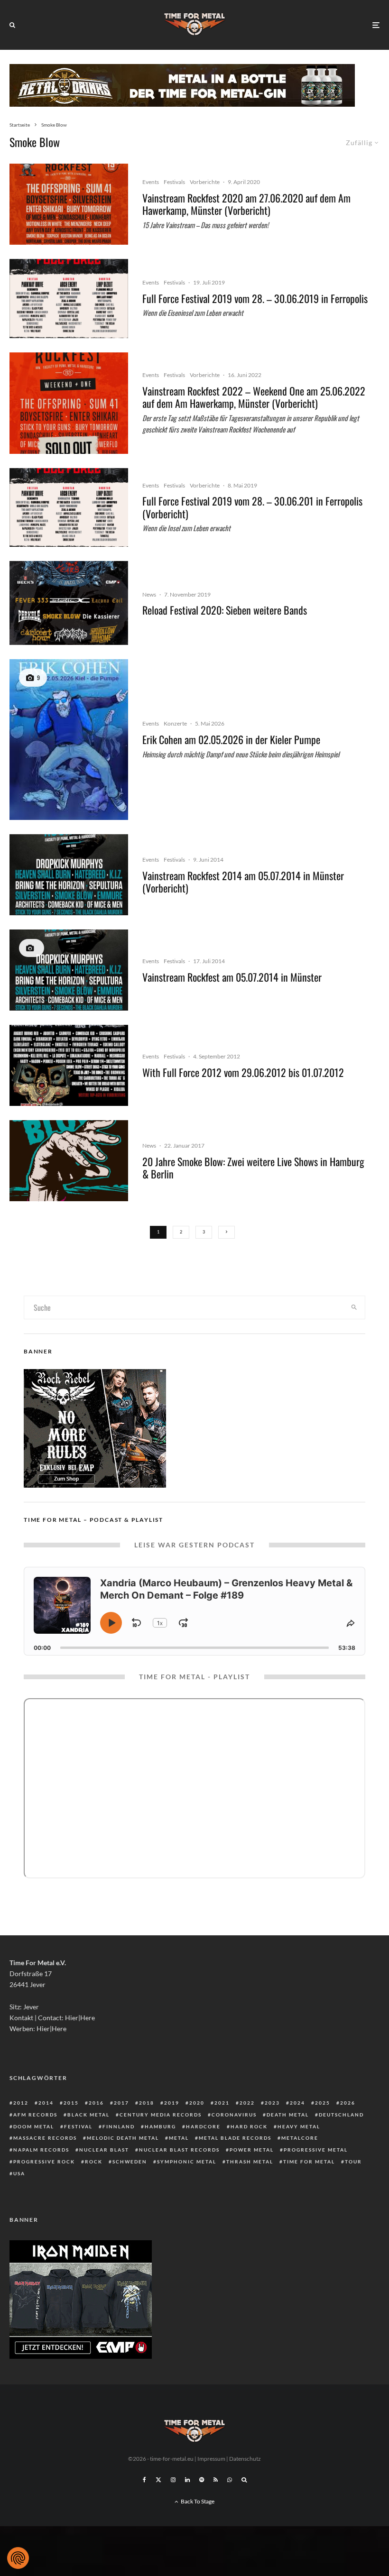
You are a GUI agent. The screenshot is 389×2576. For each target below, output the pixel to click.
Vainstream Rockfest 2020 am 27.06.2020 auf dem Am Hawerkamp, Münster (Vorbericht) (246, 204)
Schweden (130, 2162)
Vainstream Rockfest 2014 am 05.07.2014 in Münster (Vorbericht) (243, 882)
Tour (353, 2162)
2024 (297, 2103)
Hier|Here (80, 2018)
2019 (172, 2103)
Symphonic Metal (187, 2162)
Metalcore (300, 2138)
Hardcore (203, 2126)
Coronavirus (234, 2115)
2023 (272, 2103)
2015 (71, 2103)
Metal (179, 2138)
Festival (78, 2126)
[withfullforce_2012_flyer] (69, 1065)
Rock (94, 2162)
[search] (354, 1307)
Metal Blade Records (235, 2138)
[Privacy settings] (18, 2558)
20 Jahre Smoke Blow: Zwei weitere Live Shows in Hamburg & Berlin (253, 1168)
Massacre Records (45, 2138)
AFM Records (35, 2115)
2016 (96, 2103)
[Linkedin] (187, 2480)
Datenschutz (245, 2459)
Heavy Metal (299, 2126)
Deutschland (341, 2115)
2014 (46, 2103)
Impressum (211, 2459)
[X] (158, 2480)
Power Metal (252, 2150)
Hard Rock (249, 2126)
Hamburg (160, 2126)
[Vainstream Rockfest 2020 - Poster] (69, 204)
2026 (348, 2103)
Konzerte (175, 723)
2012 (21, 2103)
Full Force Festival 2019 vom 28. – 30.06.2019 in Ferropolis (255, 298)
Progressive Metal (316, 2150)
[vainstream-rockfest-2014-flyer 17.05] (69, 875)
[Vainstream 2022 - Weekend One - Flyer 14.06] (69, 403)
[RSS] (216, 2480)
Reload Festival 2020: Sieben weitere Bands (225, 610)
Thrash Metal (250, 2162)
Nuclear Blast (104, 2150)
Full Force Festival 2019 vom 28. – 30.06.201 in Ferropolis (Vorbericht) (252, 507)
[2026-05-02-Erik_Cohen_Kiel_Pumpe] (69, 739)
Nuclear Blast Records (179, 2150)
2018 (147, 2103)
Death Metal (288, 2115)
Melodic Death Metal (123, 2138)
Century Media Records (161, 2115)
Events (151, 182)
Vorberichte (205, 182)
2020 (197, 2103)
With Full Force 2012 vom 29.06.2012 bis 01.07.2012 (243, 1072)
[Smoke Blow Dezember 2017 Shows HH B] (69, 1161)
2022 (247, 2103)
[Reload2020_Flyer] (69, 603)
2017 (121, 2103)
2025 (323, 2103)
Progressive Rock (44, 2162)
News (149, 594)
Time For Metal (309, 2162)
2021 (222, 2103)
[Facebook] (144, 2480)
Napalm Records (41, 2150)
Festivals (174, 182)
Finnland (119, 2126)
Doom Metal (34, 2126)
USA (19, 2173)
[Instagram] (173, 2480)
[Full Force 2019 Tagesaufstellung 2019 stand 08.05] (69, 299)
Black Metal (88, 2115)
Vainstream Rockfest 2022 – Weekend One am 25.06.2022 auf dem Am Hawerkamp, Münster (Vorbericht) (254, 397)
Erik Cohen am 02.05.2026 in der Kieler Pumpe (231, 739)
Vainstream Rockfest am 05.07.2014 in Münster (232, 977)
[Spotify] (202, 2480)
